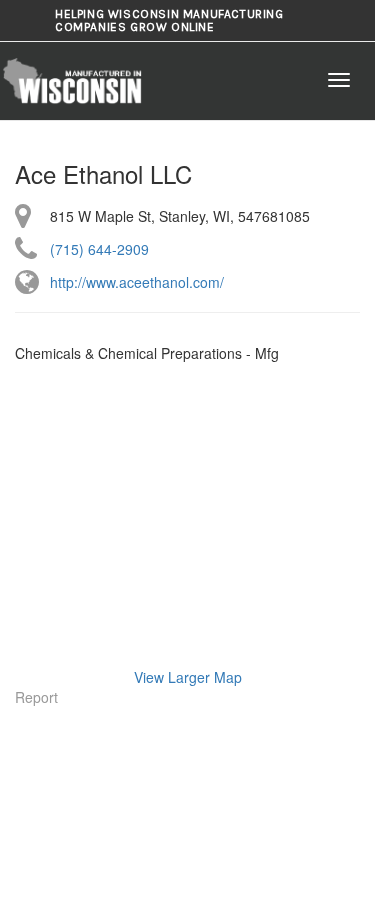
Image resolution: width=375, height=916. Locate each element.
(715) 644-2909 (99, 249)
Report (36, 697)
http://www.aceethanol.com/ (137, 282)
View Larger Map (188, 677)
